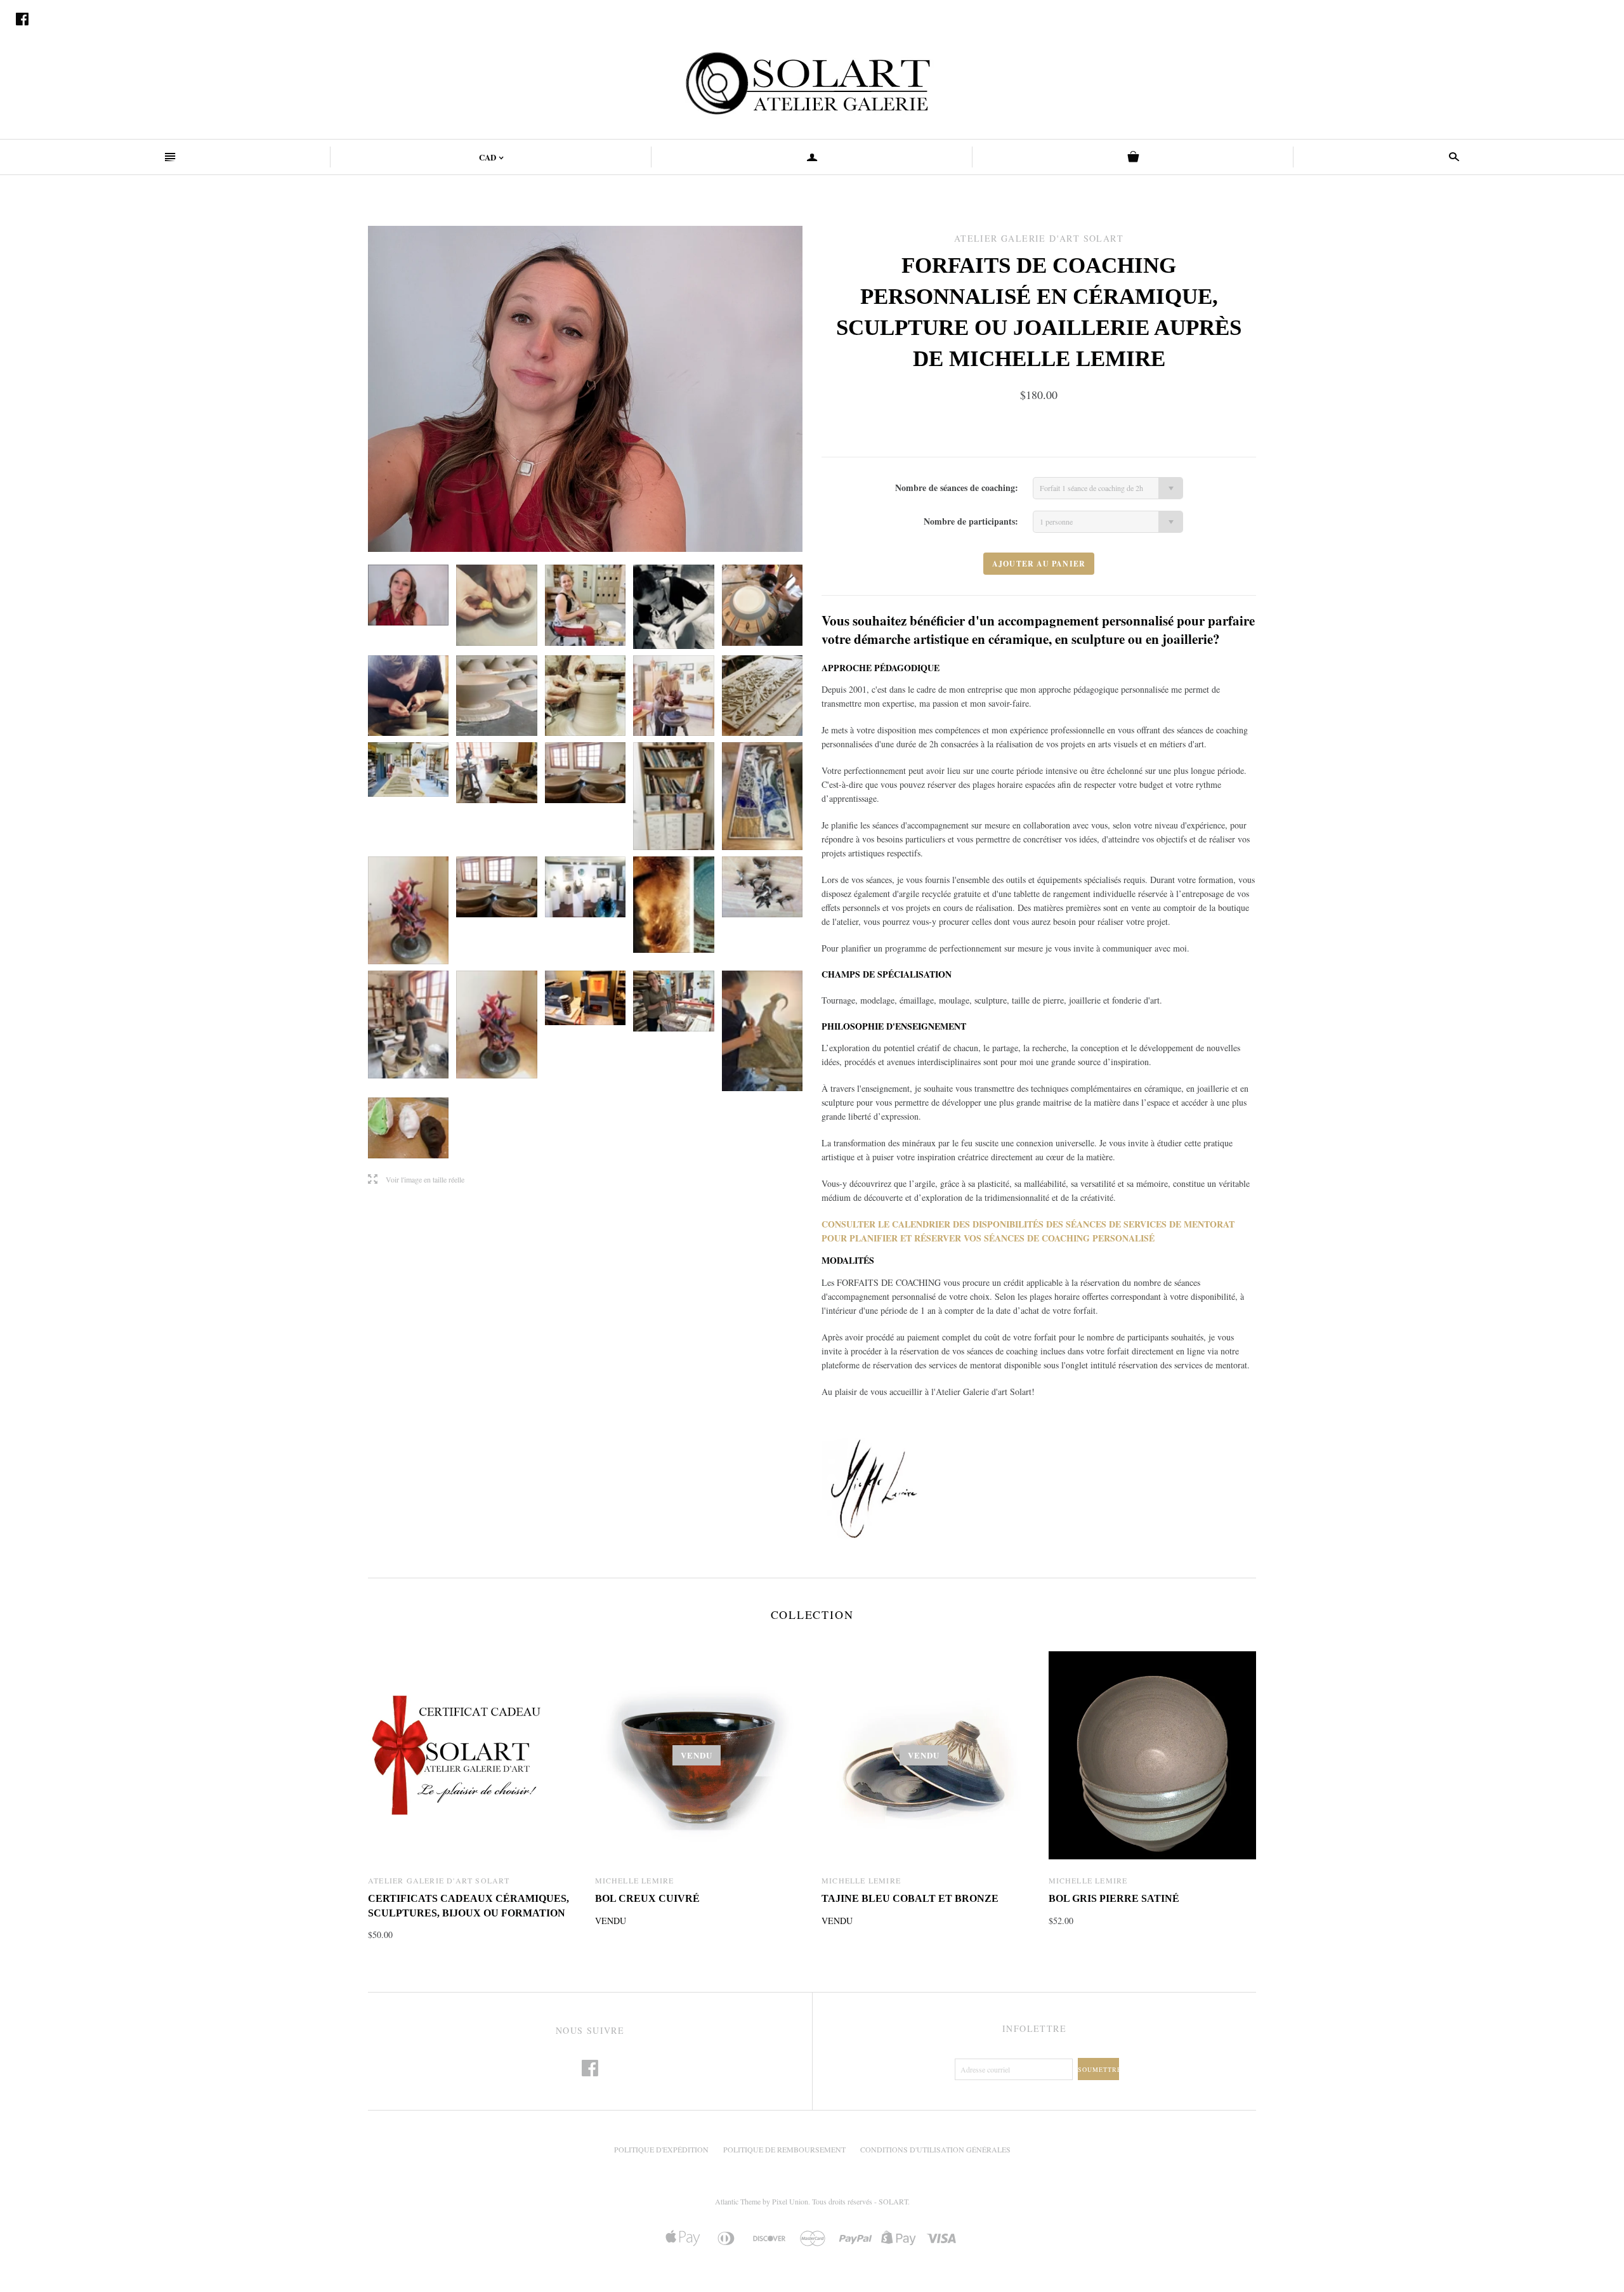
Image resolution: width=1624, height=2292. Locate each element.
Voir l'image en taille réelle (416, 1180)
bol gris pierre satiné (1114, 1898)
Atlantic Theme (738, 2201)
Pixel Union (790, 2201)
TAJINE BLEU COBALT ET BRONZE (910, 1898)
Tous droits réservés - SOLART (860, 2201)
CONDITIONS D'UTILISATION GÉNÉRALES (935, 2149)
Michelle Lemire (635, 1880)
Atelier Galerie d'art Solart (439, 1880)
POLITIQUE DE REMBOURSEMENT (784, 2149)
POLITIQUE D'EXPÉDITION (661, 2149)
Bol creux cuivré (647, 1898)
